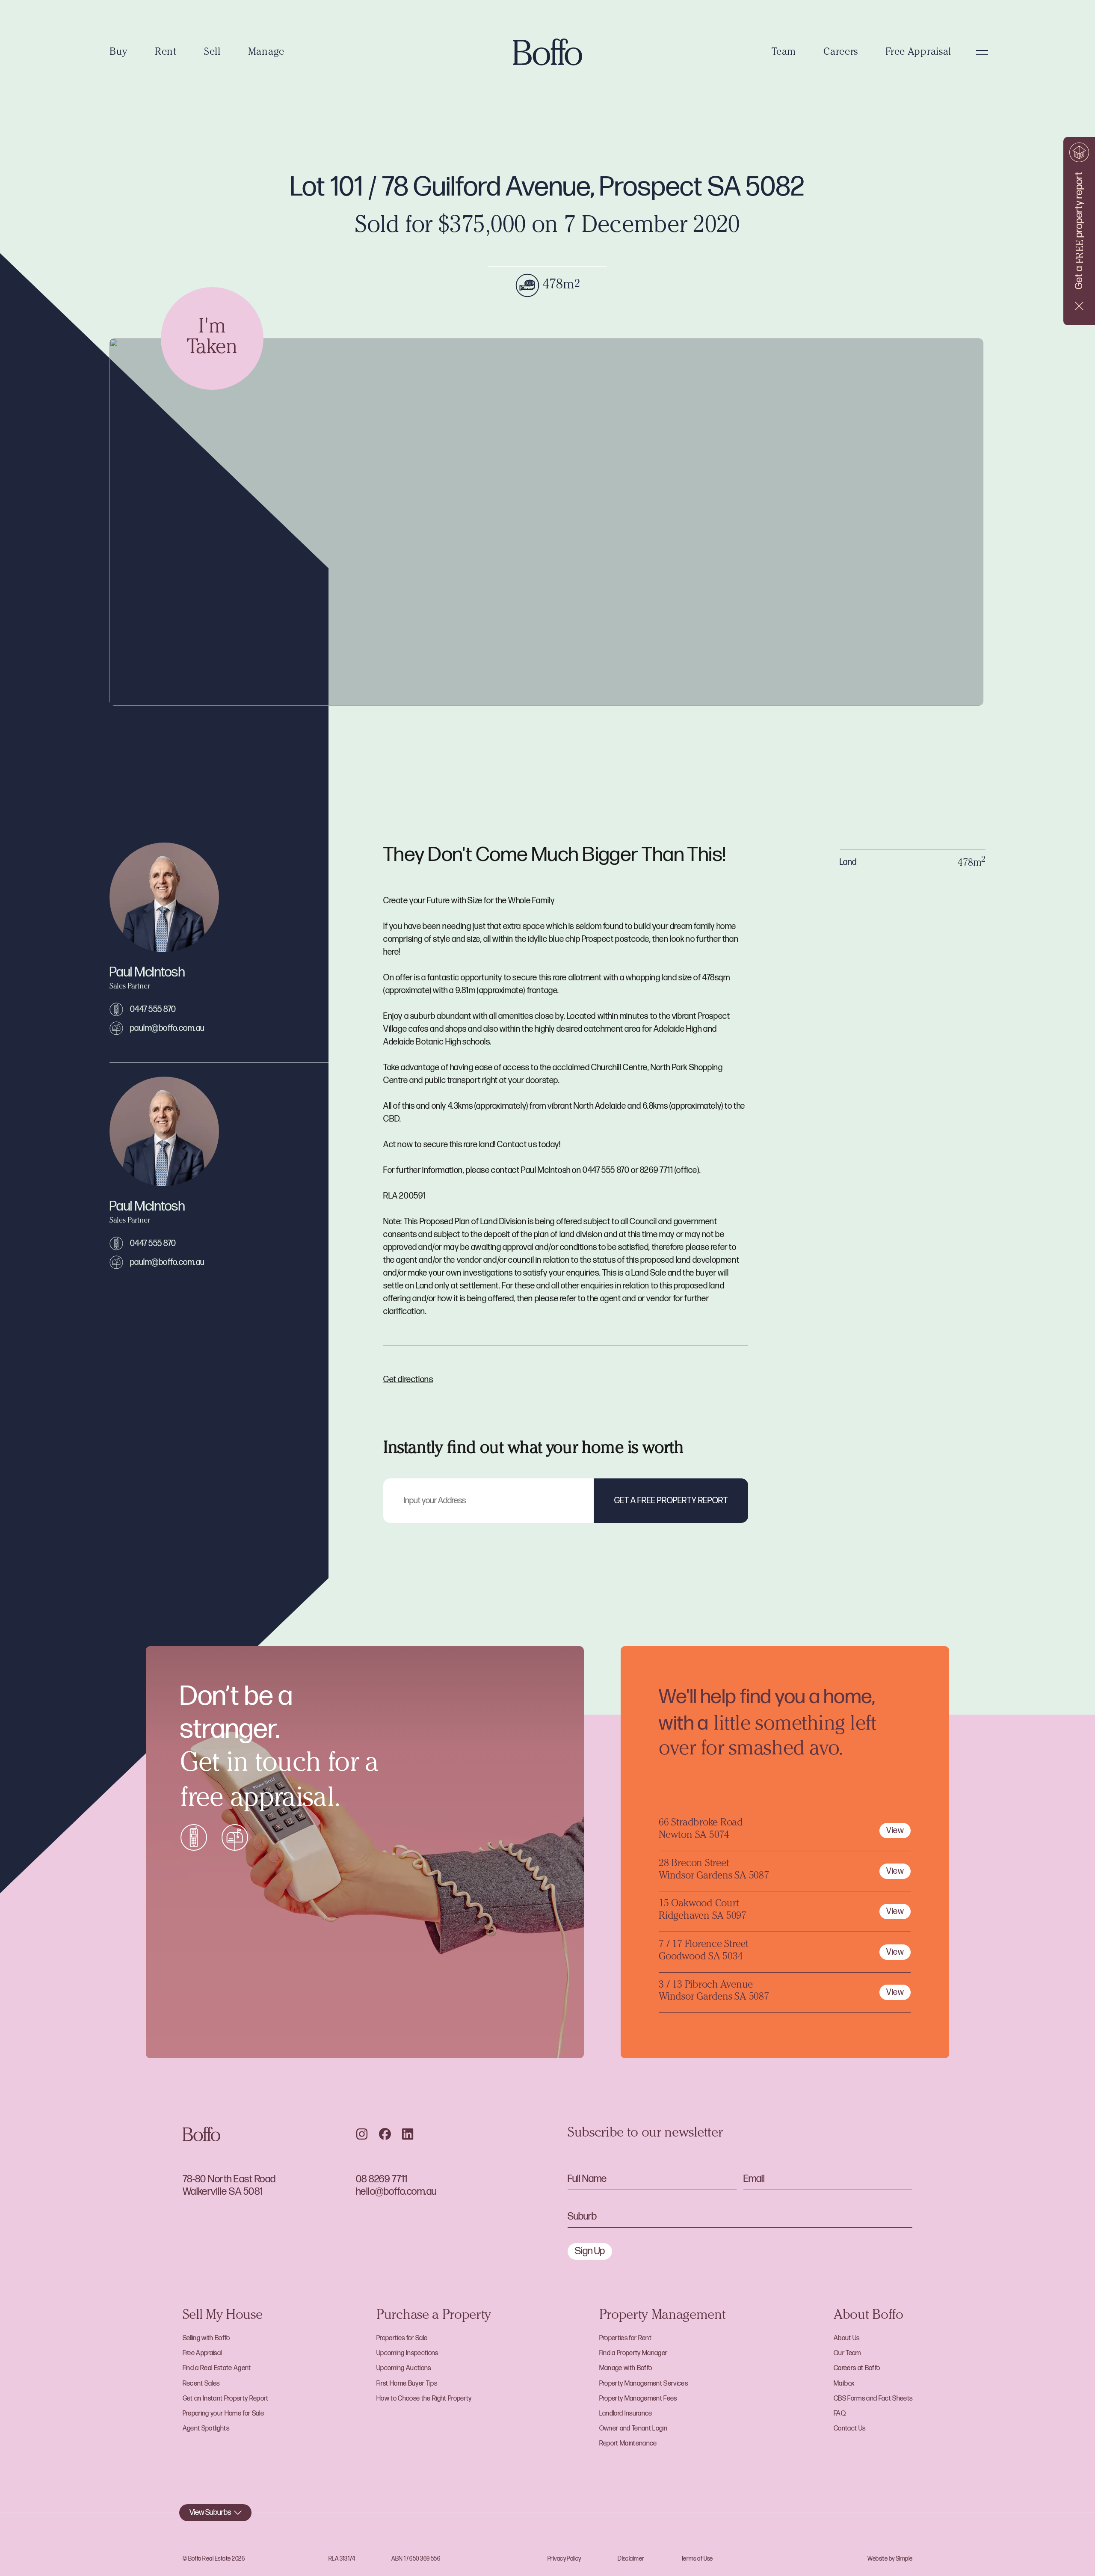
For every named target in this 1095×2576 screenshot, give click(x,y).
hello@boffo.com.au (396, 2192)
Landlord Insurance (626, 2414)
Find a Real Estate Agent (217, 2368)
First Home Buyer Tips (407, 2384)
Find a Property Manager (633, 2353)
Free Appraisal (918, 53)
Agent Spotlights (206, 2429)
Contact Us (849, 2429)
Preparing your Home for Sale (223, 2414)
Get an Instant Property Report (226, 2399)
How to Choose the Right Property (424, 2399)
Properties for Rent (625, 2338)
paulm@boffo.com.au (167, 1028)
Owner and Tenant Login (633, 2429)
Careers (841, 53)
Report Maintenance (628, 2444)
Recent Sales (201, 2384)
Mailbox (844, 2384)
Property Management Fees (638, 2399)
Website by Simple (890, 2559)
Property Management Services (644, 2384)
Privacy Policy (564, 2559)
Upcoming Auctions (404, 2368)
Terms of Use (697, 2559)
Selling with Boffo (206, 2338)
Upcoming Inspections (407, 2353)
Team (784, 53)
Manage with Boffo (626, 2368)
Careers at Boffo (857, 2368)
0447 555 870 (153, 1009)
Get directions (408, 1380)
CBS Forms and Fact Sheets (873, 2399)
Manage (266, 53)
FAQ (840, 2414)
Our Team (847, 2353)
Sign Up (590, 2251)
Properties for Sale (402, 2338)
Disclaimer (631, 2559)
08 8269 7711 (382, 2179)
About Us (847, 2338)
